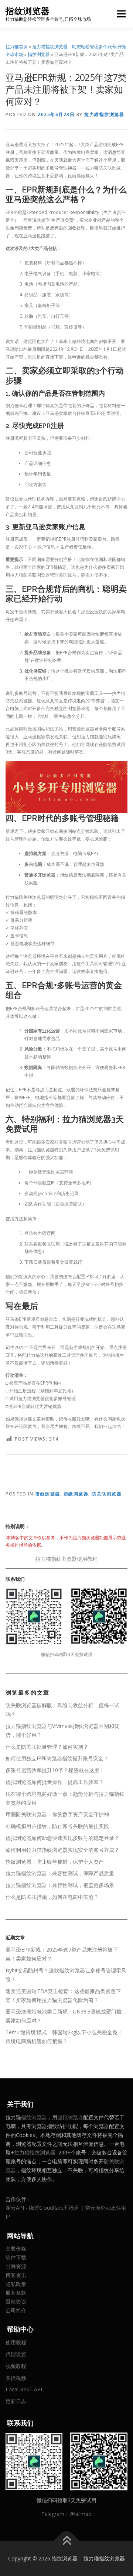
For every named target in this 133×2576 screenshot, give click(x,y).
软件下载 (16, 2257)
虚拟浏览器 (70, 2117)
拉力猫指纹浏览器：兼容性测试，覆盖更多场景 (60, 1885)
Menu (121, 14)
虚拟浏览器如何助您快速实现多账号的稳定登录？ (62, 1838)
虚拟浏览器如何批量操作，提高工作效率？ (55, 1782)
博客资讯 (16, 2275)
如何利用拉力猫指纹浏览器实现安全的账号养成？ (62, 1850)
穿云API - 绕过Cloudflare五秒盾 (42, 2208)
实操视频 (16, 2378)
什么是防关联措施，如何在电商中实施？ (52, 1897)
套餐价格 (16, 2248)
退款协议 (16, 2301)
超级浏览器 (76, 1494)
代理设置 (16, 2354)
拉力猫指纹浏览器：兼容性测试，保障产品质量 (60, 1873)
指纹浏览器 (28, 11)
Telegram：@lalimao (66, 2514)
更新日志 (16, 2401)
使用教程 (16, 2342)
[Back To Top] (67, 2541)
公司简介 (16, 2310)
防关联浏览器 (107, 1494)
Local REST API (24, 2389)
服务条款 (16, 2293)
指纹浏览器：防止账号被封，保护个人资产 (55, 1862)
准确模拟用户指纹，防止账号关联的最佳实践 (57, 1826)
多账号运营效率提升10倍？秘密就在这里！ (55, 1770)
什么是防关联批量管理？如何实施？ (47, 1747)
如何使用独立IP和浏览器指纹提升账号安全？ (57, 1758)
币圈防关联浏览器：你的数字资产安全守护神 (57, 1814)
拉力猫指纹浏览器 (104, 114)
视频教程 (16, 2366)
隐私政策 (16, 2284)
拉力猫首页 (17, 47)
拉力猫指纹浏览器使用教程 (66, 1559)
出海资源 (16, 2266)
